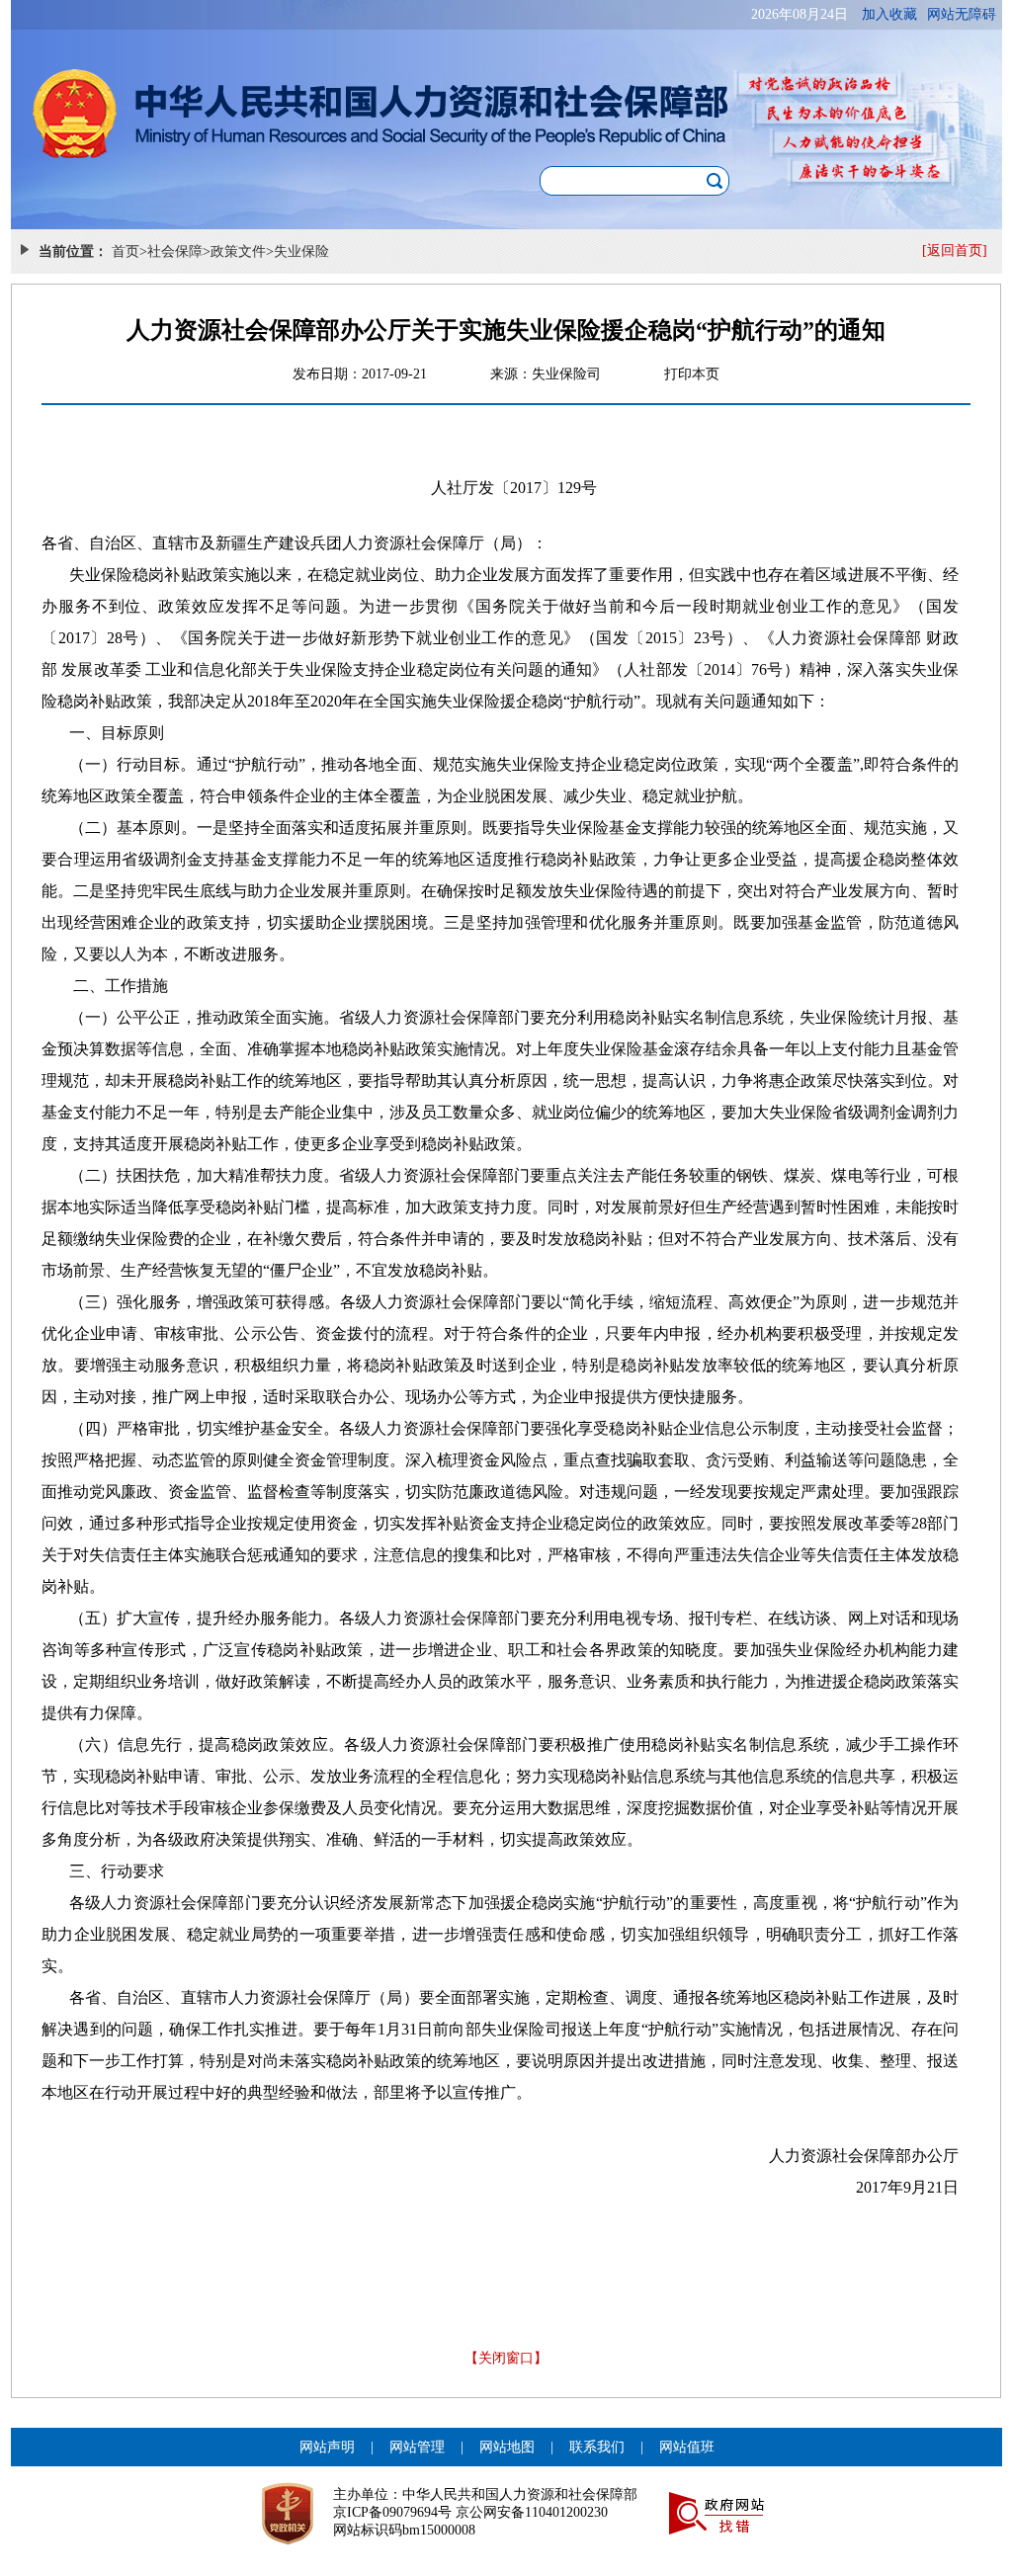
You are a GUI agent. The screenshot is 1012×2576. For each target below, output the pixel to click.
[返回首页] (955, 250)
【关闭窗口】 (506, 2358)
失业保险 (301, 251)
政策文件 (238, 251)
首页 (126, 251)
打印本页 (692, 374)
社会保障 (175, 251)
